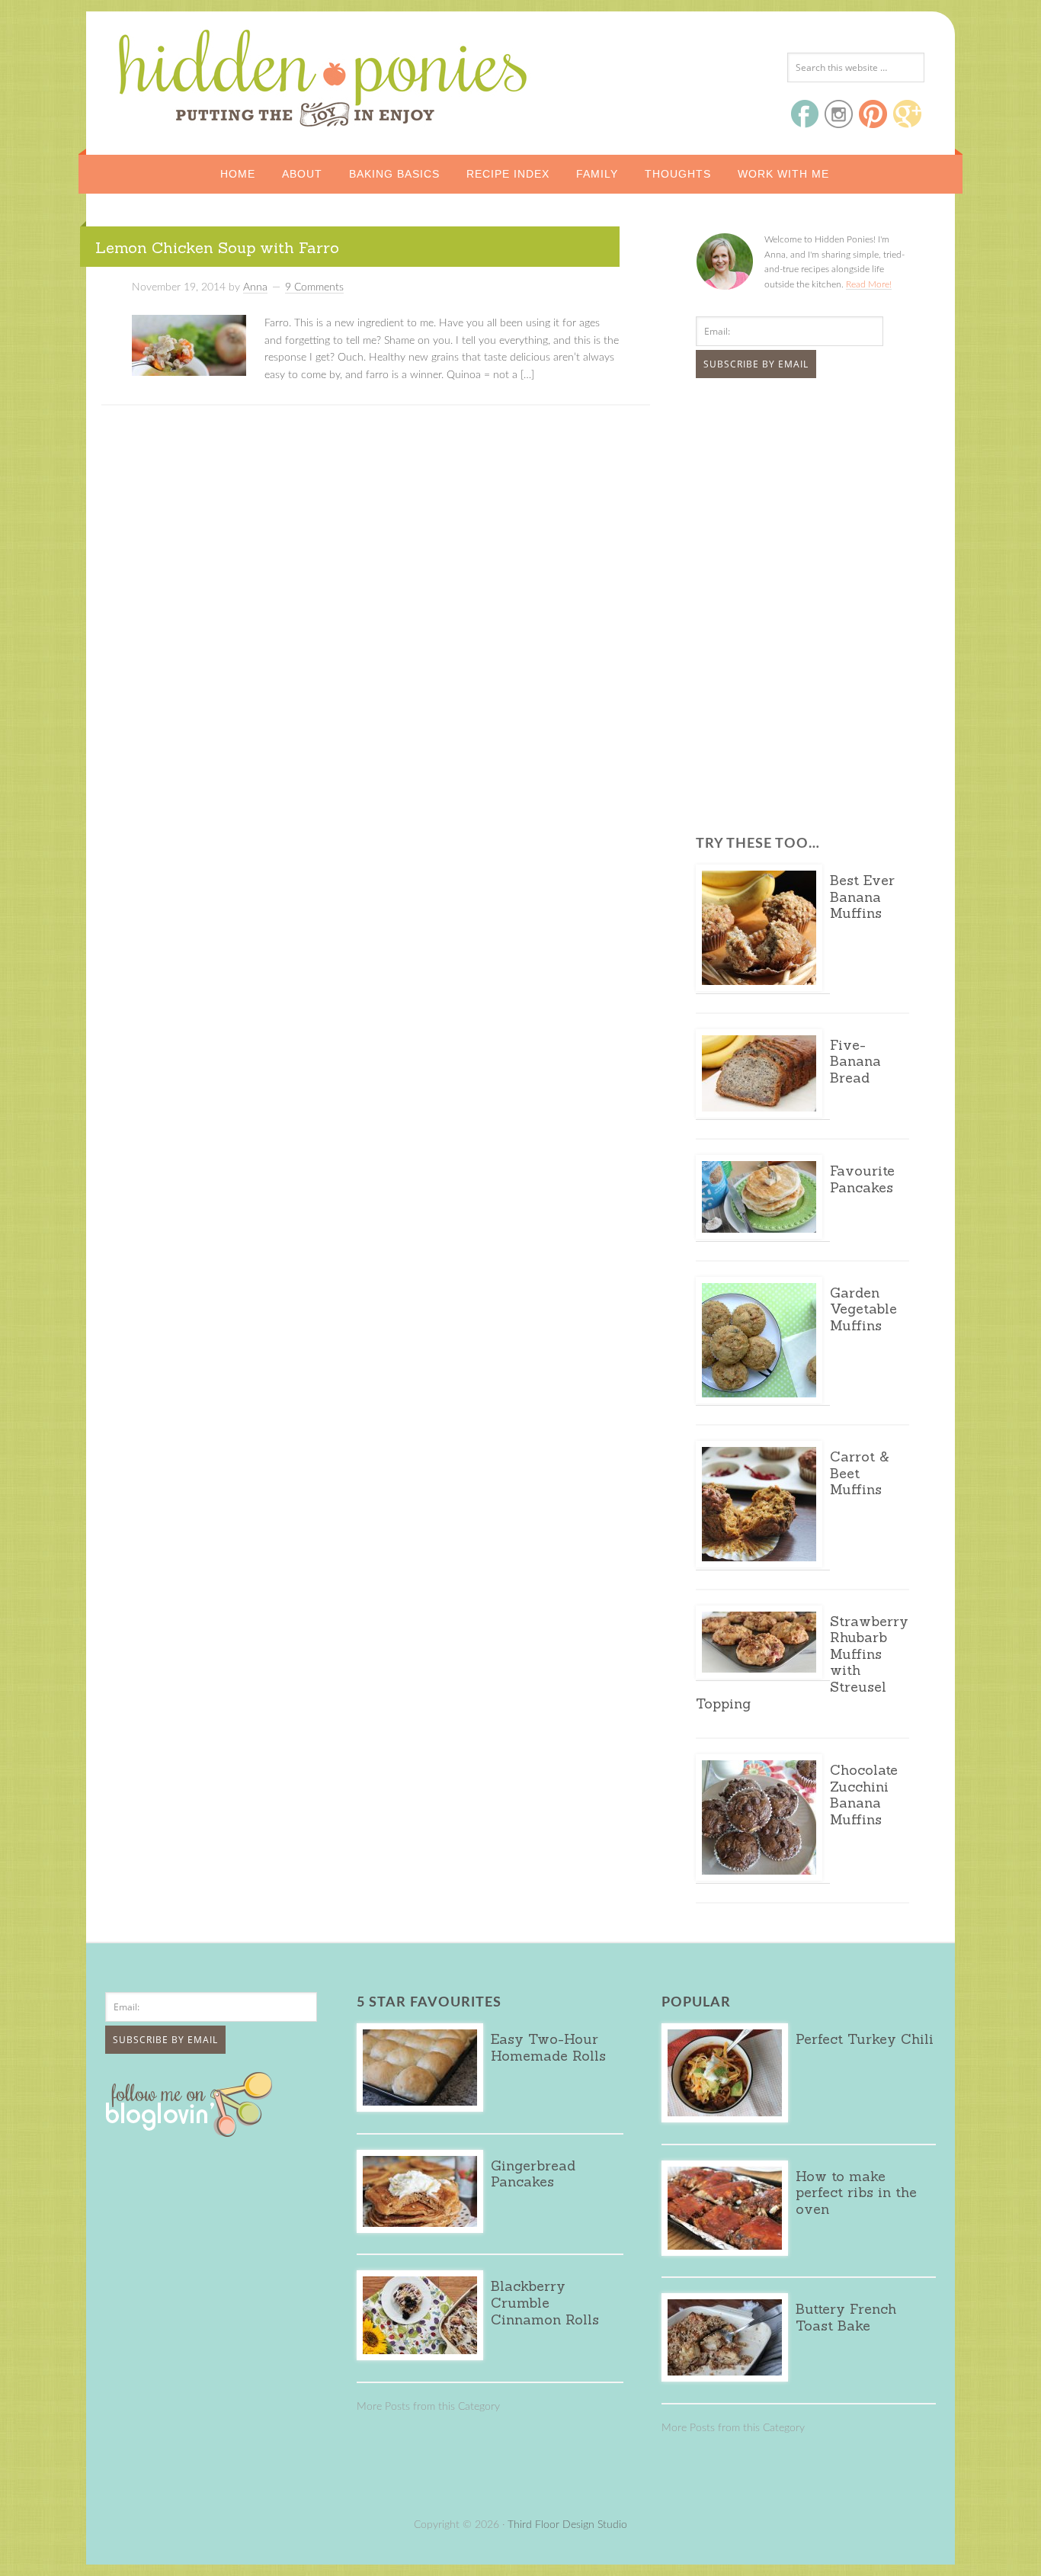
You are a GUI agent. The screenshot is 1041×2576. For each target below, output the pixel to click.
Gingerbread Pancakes (533, 2174)
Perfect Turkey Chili (865, 2039)
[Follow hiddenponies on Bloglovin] (192, 2132)
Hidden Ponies (219, 74)
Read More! (869, 284)
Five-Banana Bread (855, 1061)
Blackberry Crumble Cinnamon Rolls (545, 2302)
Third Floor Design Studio (567, 2525)
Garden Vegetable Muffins (863, 1309)
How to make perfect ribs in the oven (856, 2193)
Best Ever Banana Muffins (862, 897)
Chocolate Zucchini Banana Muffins (864, 1795)
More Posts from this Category (428, 2407)
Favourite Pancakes (862, 1179)
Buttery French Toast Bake (846, 2317)
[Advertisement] (791, 504)
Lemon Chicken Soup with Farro (217, 247)
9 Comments (314, 287)
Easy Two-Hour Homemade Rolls (548, 2047)
